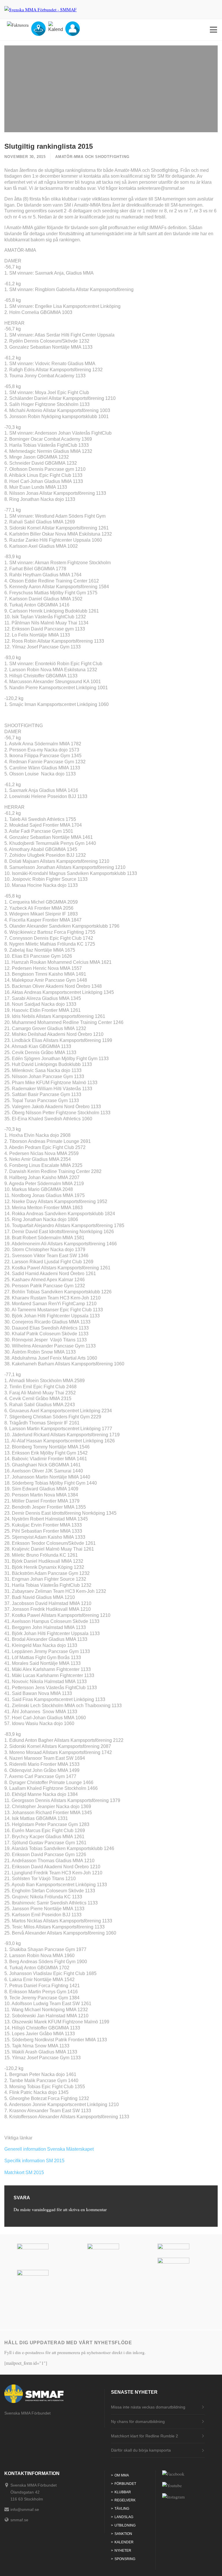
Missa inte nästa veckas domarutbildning (148, 2407)
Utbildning (125, 2525)
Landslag (124, 2517)
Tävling (122, 2509)
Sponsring (125, 2559)
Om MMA (122, 2475)
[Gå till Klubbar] (38, 34)
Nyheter (123, 2551)
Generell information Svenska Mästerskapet (49, 2149)
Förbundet (125, 2484)
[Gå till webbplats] (40, 2248)
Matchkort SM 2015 (24, 2173)
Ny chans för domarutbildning (138, 2421)
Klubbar (123, 2492)
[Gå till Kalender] (55, 29)
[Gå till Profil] (73, 34)
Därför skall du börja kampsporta (141, 2450)
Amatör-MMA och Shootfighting (92, 157)
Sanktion (123, 2534)
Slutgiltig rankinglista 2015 (49, 146)
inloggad (48, 2209)
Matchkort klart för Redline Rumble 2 (145, 2436)
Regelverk (125, 2500)
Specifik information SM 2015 (34, 2161)
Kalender (124, 2542)
